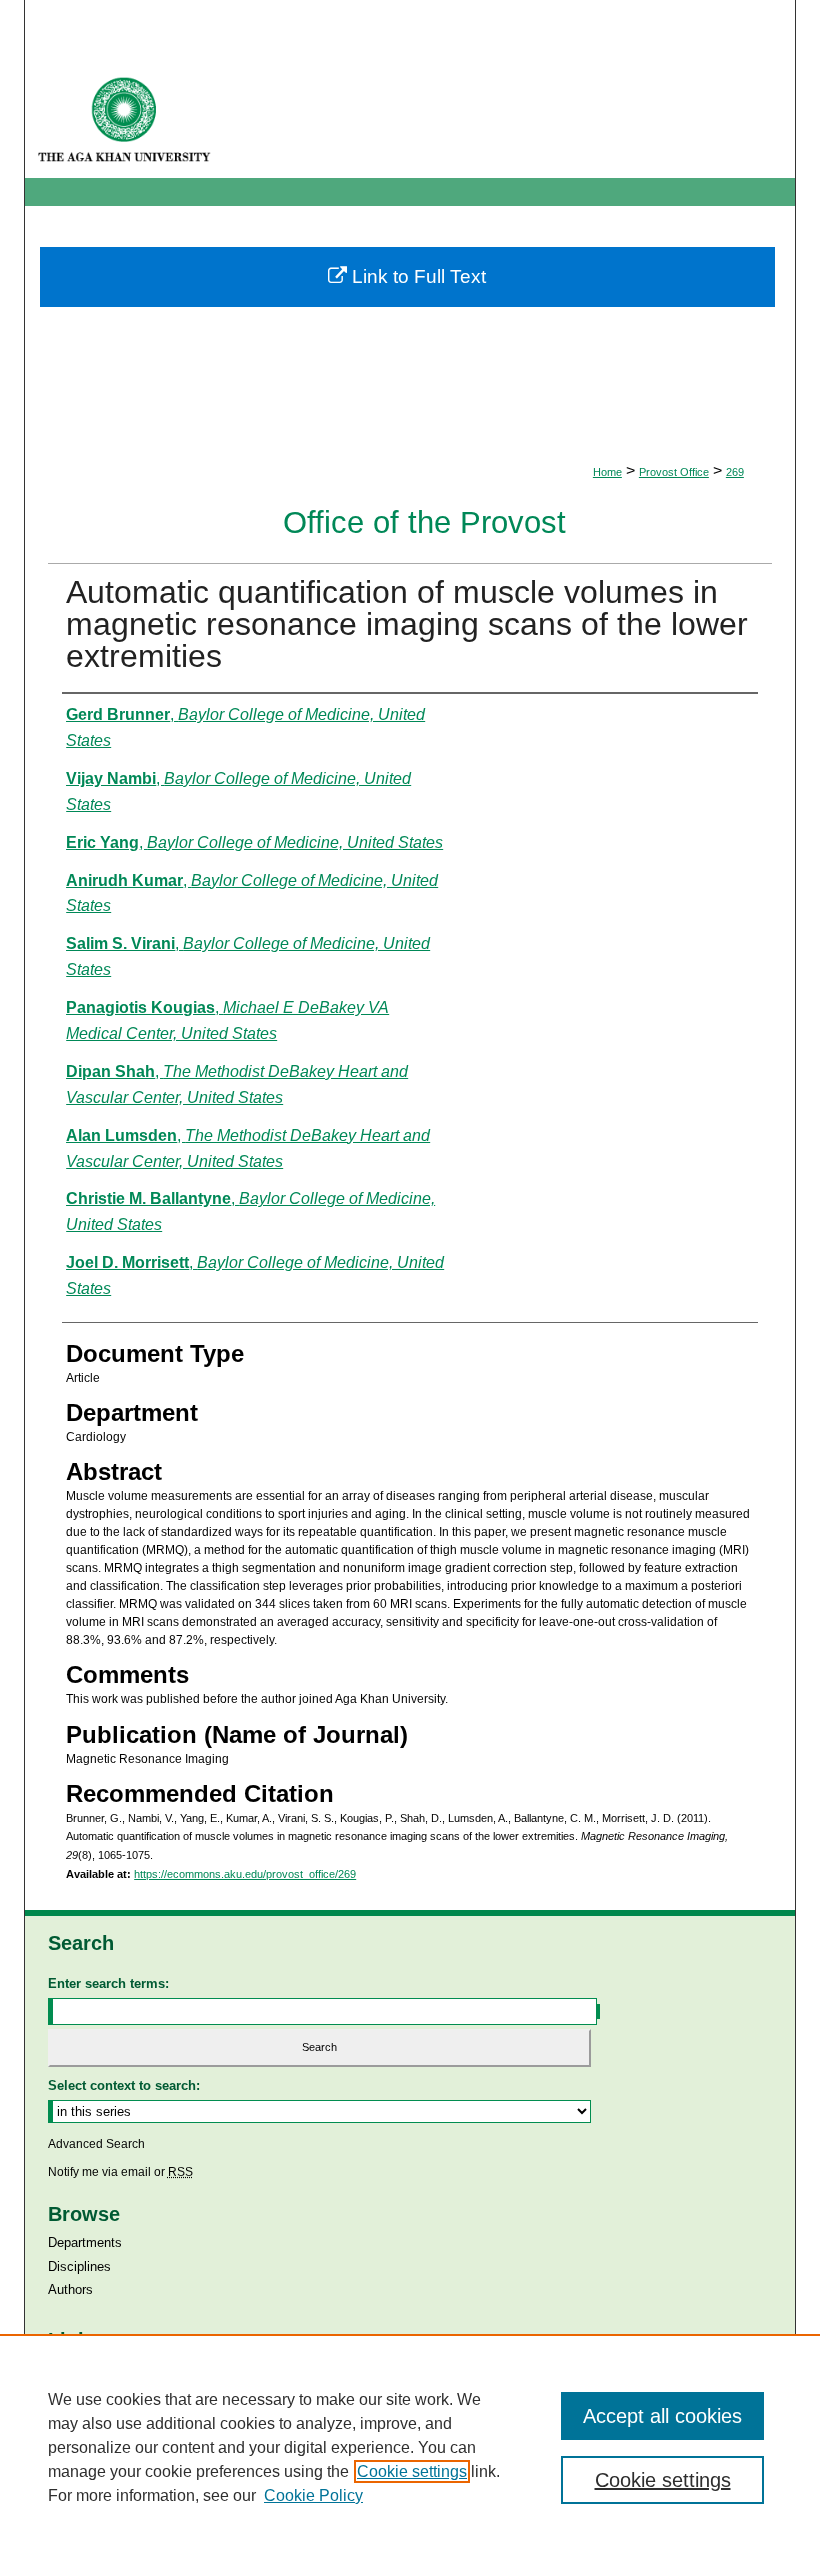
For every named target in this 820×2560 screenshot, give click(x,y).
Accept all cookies (662, 2416)
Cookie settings (412, 2471)
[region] (410, 2447)
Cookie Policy (313, 2495)
